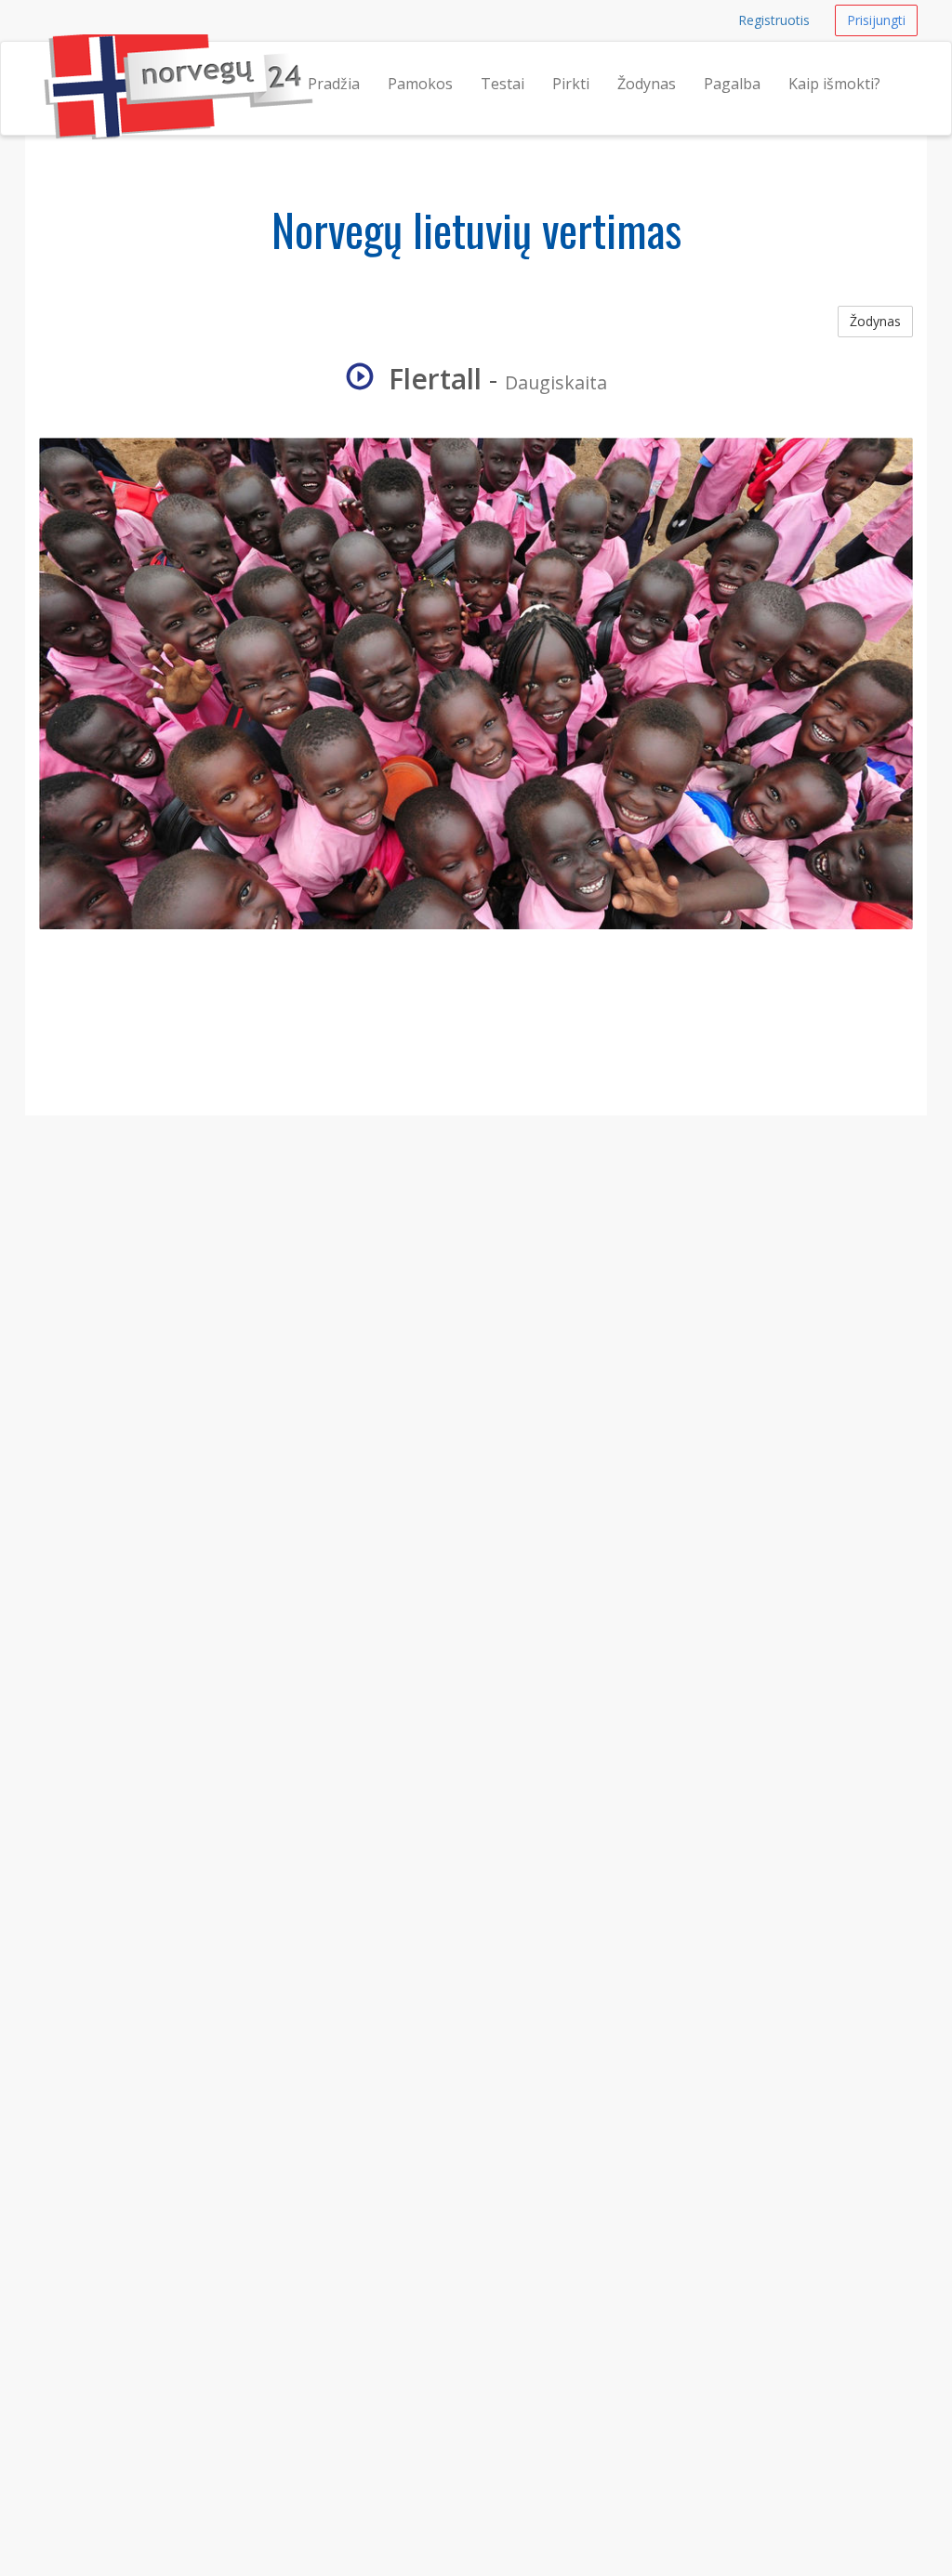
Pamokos (420, 84)
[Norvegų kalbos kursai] (44, 65)
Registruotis (774, 20)
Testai (502, 84)
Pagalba (732, 84)
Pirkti (571, 84)
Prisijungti (876, 20)
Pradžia (334, 84)
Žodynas (647, 84)
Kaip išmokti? (834, 84)
